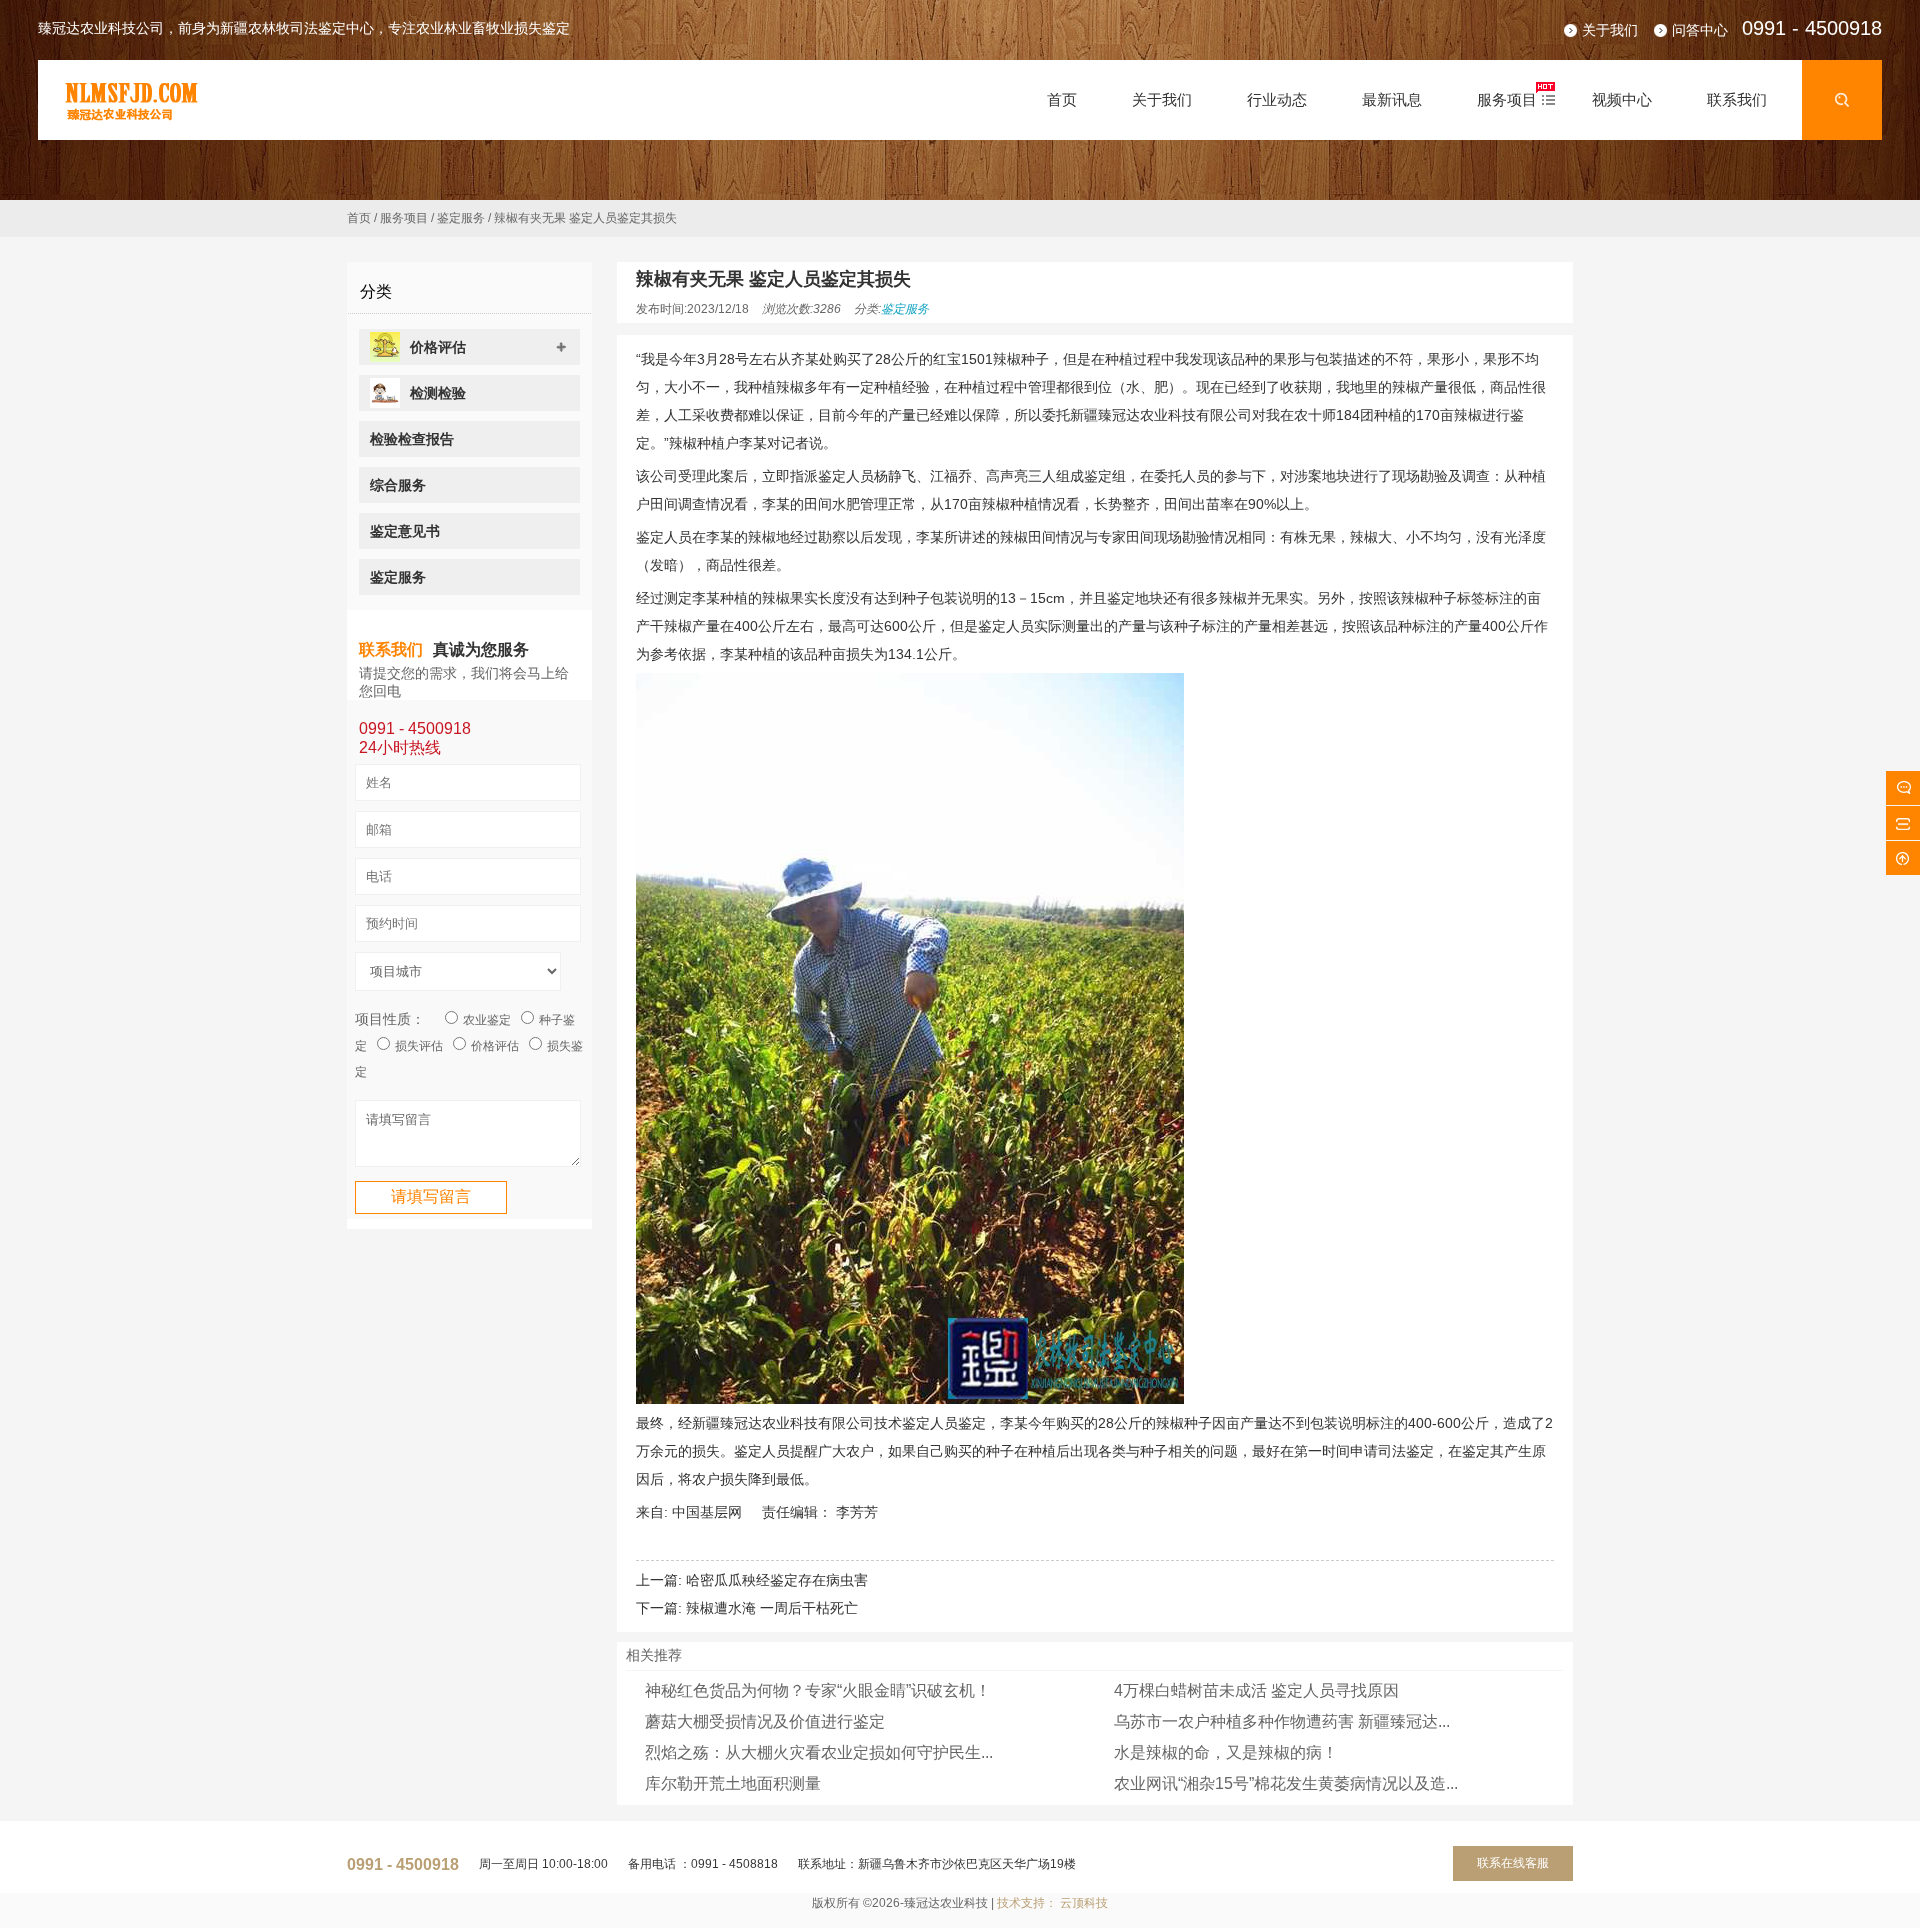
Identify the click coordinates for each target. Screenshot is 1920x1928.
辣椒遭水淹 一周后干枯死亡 (772, 1608)
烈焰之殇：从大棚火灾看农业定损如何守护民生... (819, 1752)
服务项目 (404, 218)
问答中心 (1700, 30)
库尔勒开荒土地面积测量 (733, 1783)
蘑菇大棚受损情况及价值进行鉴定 (765, 1721)
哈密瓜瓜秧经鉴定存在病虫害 (777, 1580)
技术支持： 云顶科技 (1052, 1903)
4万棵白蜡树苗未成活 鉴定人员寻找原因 (1256, 1690)
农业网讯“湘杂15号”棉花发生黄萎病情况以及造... (1286, 1783)
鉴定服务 (461, 218)
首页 (359, 218)
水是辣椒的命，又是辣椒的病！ (1226, 1752)
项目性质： (390, 1019)
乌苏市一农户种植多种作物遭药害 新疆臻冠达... (1282, 1721)
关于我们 (1610, 30)
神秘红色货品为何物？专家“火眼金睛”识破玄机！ (818, 1690)
